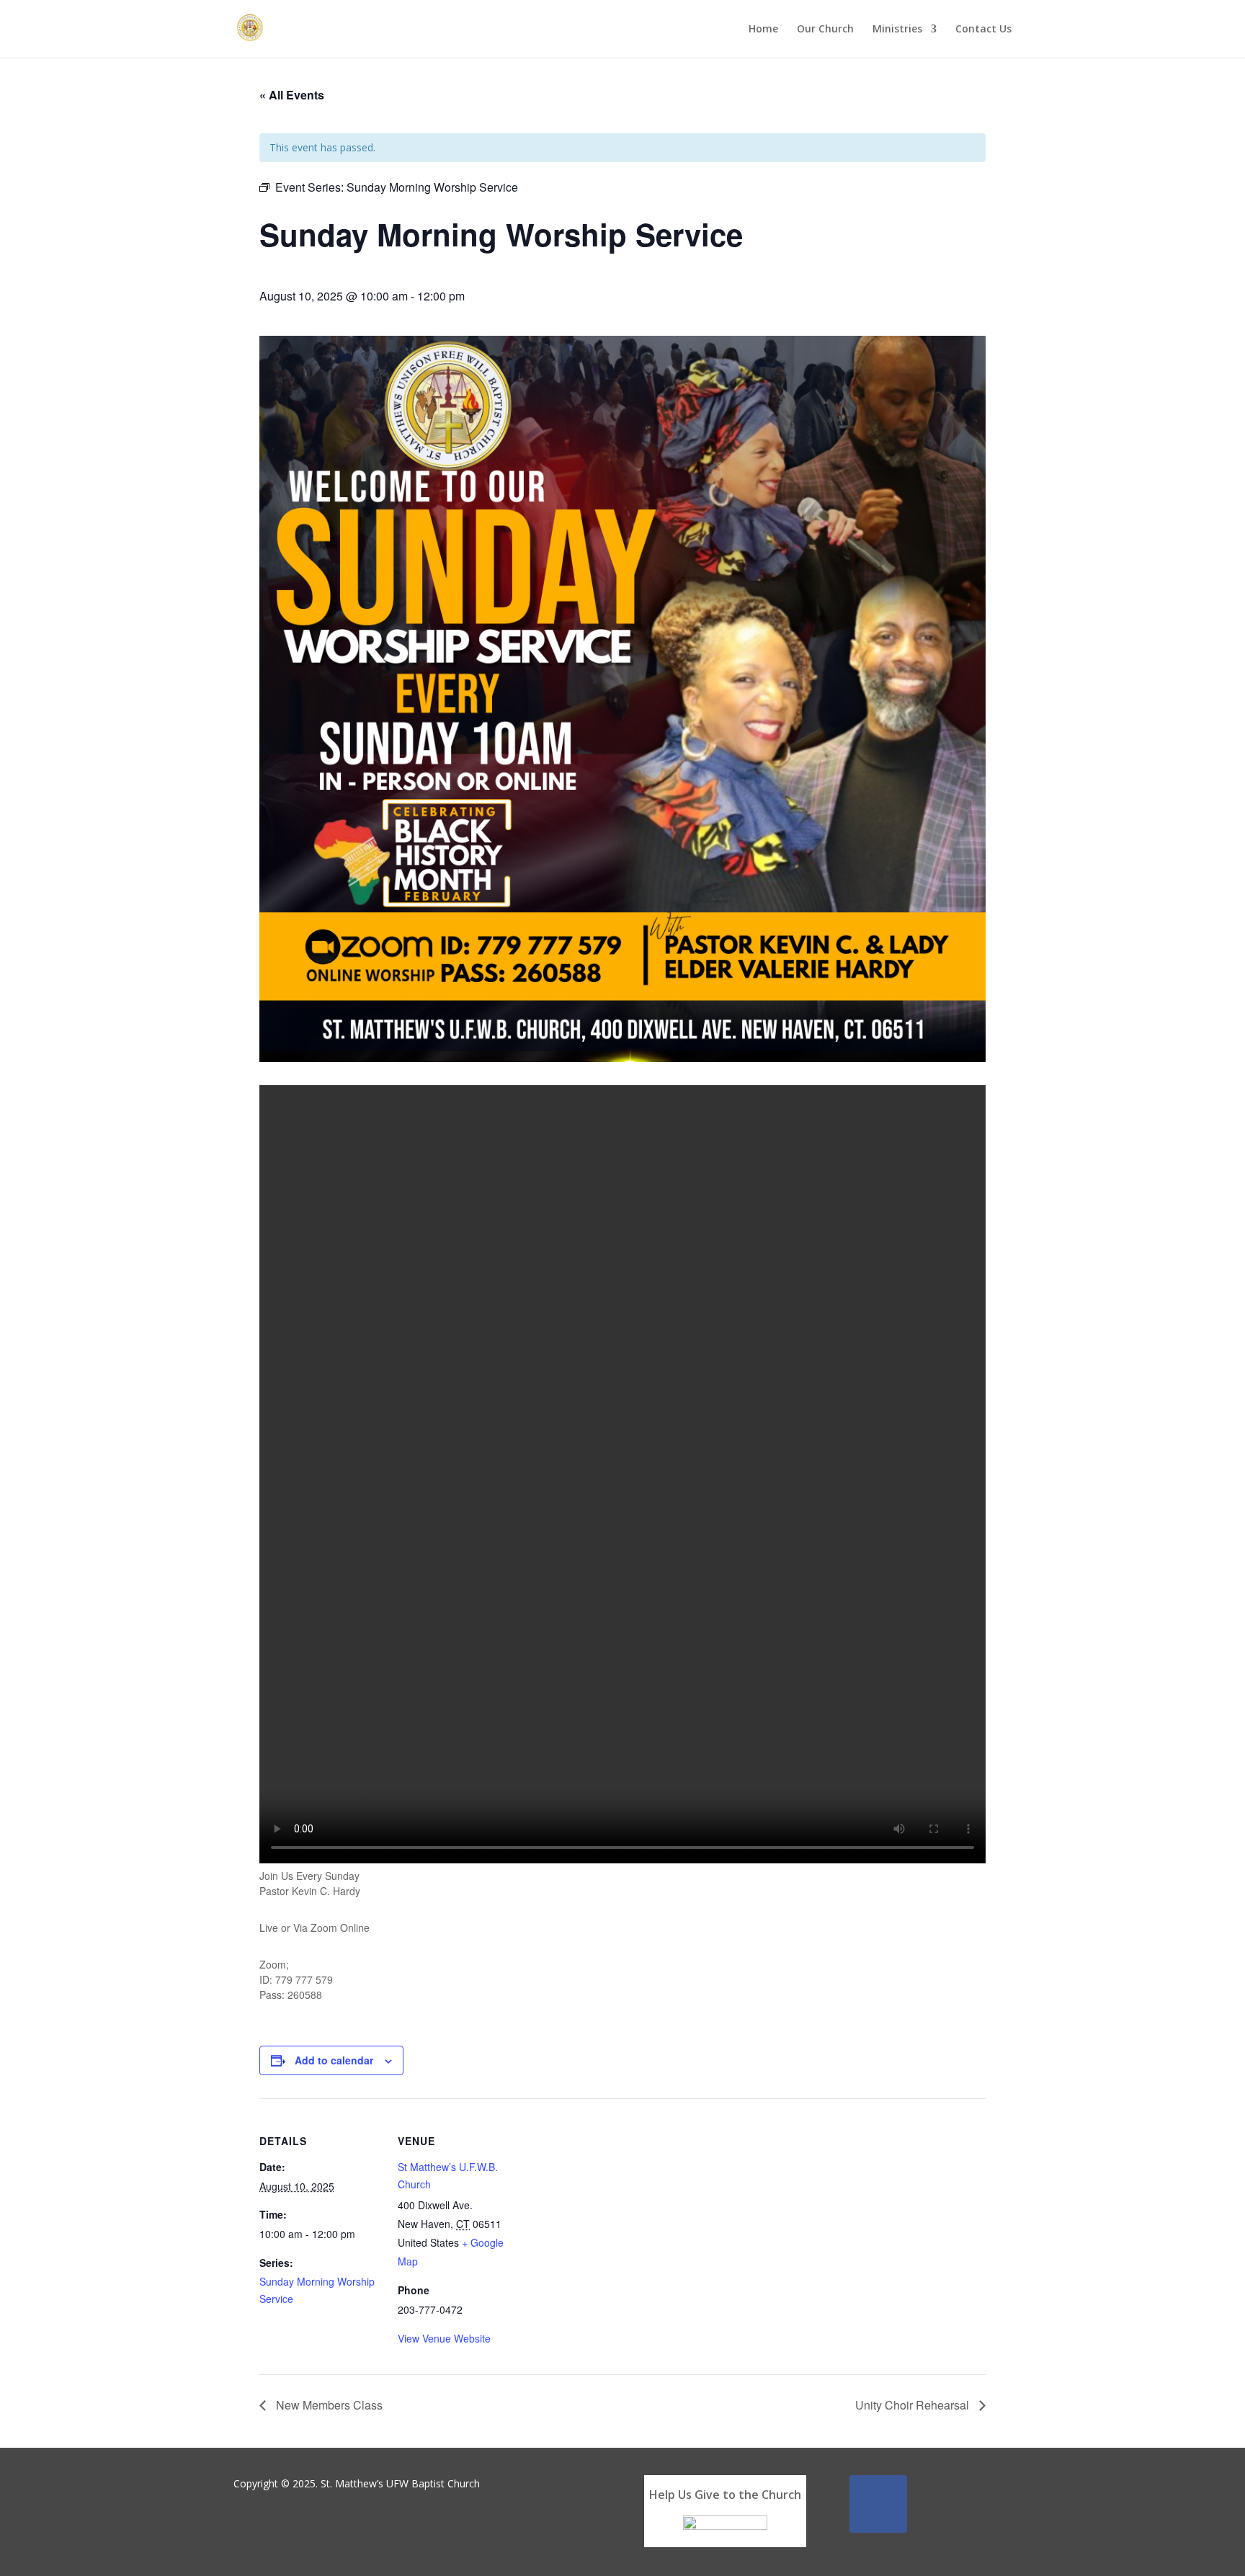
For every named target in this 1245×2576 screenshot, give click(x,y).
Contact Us (983, 30)
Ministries (897, 30)
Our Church (825, 30)
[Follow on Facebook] (878, 2504)
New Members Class (328, 2405)
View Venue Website (444, 2338)
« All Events (292, 95)
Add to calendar (334, 2060)
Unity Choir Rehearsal (914, 2405)
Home (763, 30)
